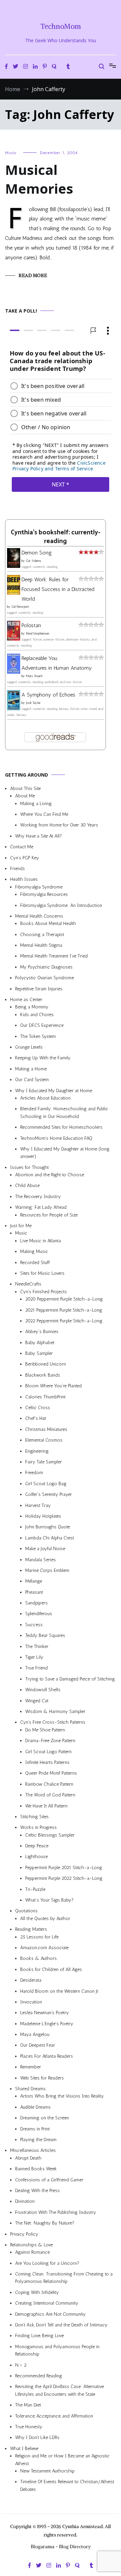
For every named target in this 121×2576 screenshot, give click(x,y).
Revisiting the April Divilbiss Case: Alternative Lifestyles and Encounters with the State (59, 2390)
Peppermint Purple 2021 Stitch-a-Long (64, 1868)
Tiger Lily (34, 1657)
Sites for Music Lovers (42, 1273)
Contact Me (22, 847)
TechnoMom (61, 26)
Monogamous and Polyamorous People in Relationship (57, 2350)
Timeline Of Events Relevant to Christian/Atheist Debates (67, 2485)
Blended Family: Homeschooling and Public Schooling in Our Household (64, 1112)
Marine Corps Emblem (47, 1570)
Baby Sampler (39, 1353)
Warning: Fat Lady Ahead (41, 1207)
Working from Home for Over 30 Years (59, 825)
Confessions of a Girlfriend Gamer (49, 2179)
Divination (25, 2201)
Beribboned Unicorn (46, 1364)
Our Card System (32, 1080)
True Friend (36, 1668)
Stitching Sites (34, 1817)
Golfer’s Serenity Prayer (49, 1494)
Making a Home (31, 1069)
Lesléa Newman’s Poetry (45, 2013)
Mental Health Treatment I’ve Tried (54, 956)
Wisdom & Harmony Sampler (55, 1711)
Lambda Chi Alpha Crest (50, 1538)
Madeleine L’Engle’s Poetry (47, 2023)
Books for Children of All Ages (51, 1969)
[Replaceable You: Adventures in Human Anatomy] (14, 672)
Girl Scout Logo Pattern (48, 1751)
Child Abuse (27, 1185)
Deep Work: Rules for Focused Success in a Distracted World (58, 589)
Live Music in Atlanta (41, 1241)
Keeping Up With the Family (43, 1058)
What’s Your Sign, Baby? (49, 1900)
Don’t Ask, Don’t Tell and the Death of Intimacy (61, 2325)
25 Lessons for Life (39, 1937)
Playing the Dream (38, 2140)
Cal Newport (20, 607)
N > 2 (21, 2365)
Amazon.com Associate (44, 1948)
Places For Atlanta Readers (47, 2056)
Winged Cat (37, 1700)
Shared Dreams (30, 2089)
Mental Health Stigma (41, 945)
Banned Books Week (36, 2169)
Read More (33, 275)
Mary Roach (34, 676)
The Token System (38, 1036)
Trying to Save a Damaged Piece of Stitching (70, 1679)
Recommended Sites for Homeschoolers (61, 1127)
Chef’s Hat (36, 1418)
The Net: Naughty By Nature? (45, 2223)
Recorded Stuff (35, 1262)
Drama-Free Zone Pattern (50, 1741)
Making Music (34, 1251)
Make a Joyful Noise (45, 1549)
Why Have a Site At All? (38, 836)
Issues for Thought (29, 1167)
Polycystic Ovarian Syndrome (45, 978)
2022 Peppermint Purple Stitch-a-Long (64, 1321)
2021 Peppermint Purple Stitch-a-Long (64, 1310)
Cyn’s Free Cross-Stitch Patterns (53, 1722)
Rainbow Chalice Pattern (49, 1784)
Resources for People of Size (49, 1215)
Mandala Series (41, 1559)
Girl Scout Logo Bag (46, 1484)
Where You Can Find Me (44, 814)
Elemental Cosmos (44, 1440)
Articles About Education (45, 1098)
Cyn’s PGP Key (25, 857)
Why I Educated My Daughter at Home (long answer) (65, 1153)
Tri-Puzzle (35, 1889)
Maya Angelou (35, 2034)
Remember (31, 2067)
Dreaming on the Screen (45, 2118)
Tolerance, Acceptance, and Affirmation (54, 2416)
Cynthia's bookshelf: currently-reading (55, 537)
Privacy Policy (24, 2234)
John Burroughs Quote (48, 1527)
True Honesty (29, 2427)
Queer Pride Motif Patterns (51, 1773)
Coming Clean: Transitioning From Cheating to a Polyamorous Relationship (64, 2278)
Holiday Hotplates (43, 1516)
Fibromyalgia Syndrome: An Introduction (61, 905)
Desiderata (31, 1980)
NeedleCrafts (28, 1284)
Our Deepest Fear (38, 2045)
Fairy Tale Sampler (44, 1462)
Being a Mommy (32, 1007)
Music (11, 153)
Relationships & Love (31, 2245)
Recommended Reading (39, 2376)
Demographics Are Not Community (50, 2314)
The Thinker (37, 1646)
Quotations (26, 1911)
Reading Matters (31, 1929)
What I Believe (24, 2448)
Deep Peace (37, 1846)
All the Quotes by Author (45, 1919)
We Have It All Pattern (46, 1806)
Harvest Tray (38, 1505)
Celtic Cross (38, 1408)
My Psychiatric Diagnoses (46, 967)
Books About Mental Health (48, 923)
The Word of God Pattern (50, 1795)
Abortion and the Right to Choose (50, 1175)
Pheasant (34, 1592)
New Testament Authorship (47, 2471)
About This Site (25, 788)
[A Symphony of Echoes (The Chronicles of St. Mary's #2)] (14, 708)
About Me (25, 796)
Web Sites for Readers (42, 2078)
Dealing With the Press (37, 2191)
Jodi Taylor (33, 703)
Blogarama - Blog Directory (61, 2547)
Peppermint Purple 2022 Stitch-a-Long (64, 1878)
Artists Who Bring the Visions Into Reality (62, 2096)
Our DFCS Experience (42, 1025)
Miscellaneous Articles (33, 2150)
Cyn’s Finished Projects (44, 1292)
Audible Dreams (35, 2107)
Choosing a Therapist (42, 934)
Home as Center (26, 1000)
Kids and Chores (37, 1015)
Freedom (34, 1473)
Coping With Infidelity (37, 2292)
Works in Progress (38, 1827)
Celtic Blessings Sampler (50, 1835)
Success (34, 1625)
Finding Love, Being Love (39, 2336)
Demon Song (37, 553)
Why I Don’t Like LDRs (37, 2437)
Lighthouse (36, 1857)
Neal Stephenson (38, 634)
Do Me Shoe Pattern (45, 1730)
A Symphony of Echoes (48, 695)
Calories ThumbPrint (45, 1397)
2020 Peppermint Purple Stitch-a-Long (64, 1299)
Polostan (31, 625)
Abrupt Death (28, 2158)
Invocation (31, 2002)
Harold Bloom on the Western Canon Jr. (60, 1991)
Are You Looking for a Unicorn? (47, 2263)
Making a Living (36, 803)
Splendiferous (39, 1614)
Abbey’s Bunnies (42, 1332)
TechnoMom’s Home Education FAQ (56, 1138)
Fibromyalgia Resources (44, 894)
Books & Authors (38, 1958)
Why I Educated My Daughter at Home (54, 1090)
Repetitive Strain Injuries (39, 988)
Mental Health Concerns (39, 916)
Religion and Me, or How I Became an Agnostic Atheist (62, 2460)
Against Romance (32, 2252)
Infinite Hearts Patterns (47, 1762)
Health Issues (24, 879)
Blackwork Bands (43, 1375)
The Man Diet (28, 2405)
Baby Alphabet (40, 1342)
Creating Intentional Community (47, 2303)
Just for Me (21, 1226)
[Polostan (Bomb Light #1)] (14, 639)
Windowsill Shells (43, 1690)
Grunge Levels (29, 1047)
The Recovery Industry (38, 1197)
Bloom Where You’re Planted (53, 1386)
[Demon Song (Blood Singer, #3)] (14, 566)
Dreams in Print (35, 2129)
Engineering (37, 1451)
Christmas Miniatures (46, 1429)
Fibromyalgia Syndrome (39, 887)
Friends (17, 869)
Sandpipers (36, 1603)
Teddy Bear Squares (45, 1635)
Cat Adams (33, 561)
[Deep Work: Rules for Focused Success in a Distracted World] (14, 592)
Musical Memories (39, 179)
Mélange (34, 1581)
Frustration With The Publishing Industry (56, 2212)
